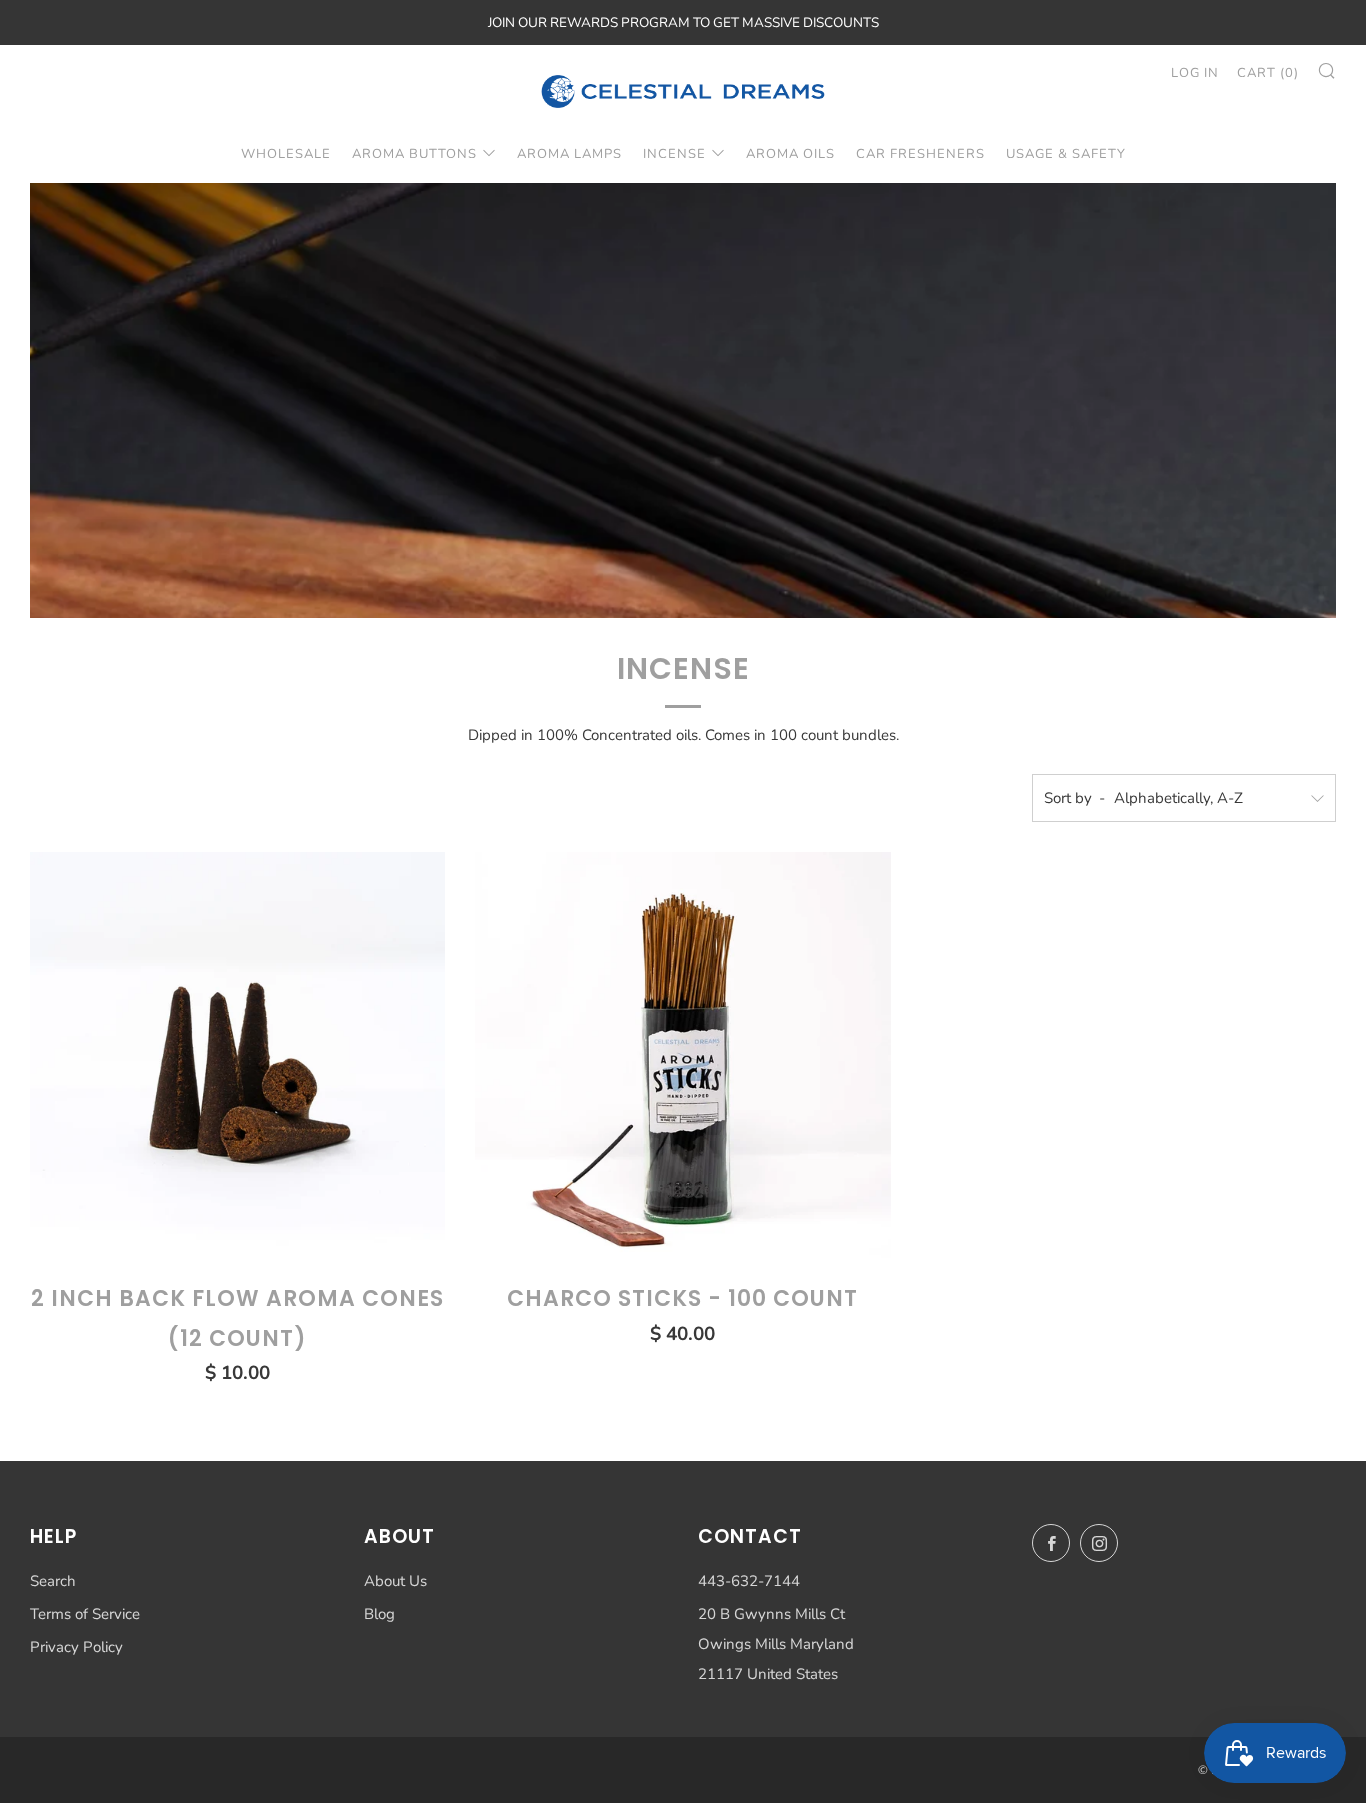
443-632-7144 (749, 1581)
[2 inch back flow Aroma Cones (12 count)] (237, 1059)
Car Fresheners (920, 154)
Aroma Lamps (569, 154)
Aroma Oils (790, 154)
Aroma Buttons (414, 154)
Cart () (1268, 73)
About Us (395, 1581)
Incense (674, 154)
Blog (379, 1614)
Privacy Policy (76, 1647)
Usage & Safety (1066, 154)
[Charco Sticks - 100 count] (682, 1059)
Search (53, 1581)
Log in (1195, 73)
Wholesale (286, 154)
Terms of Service (85, 1614)
